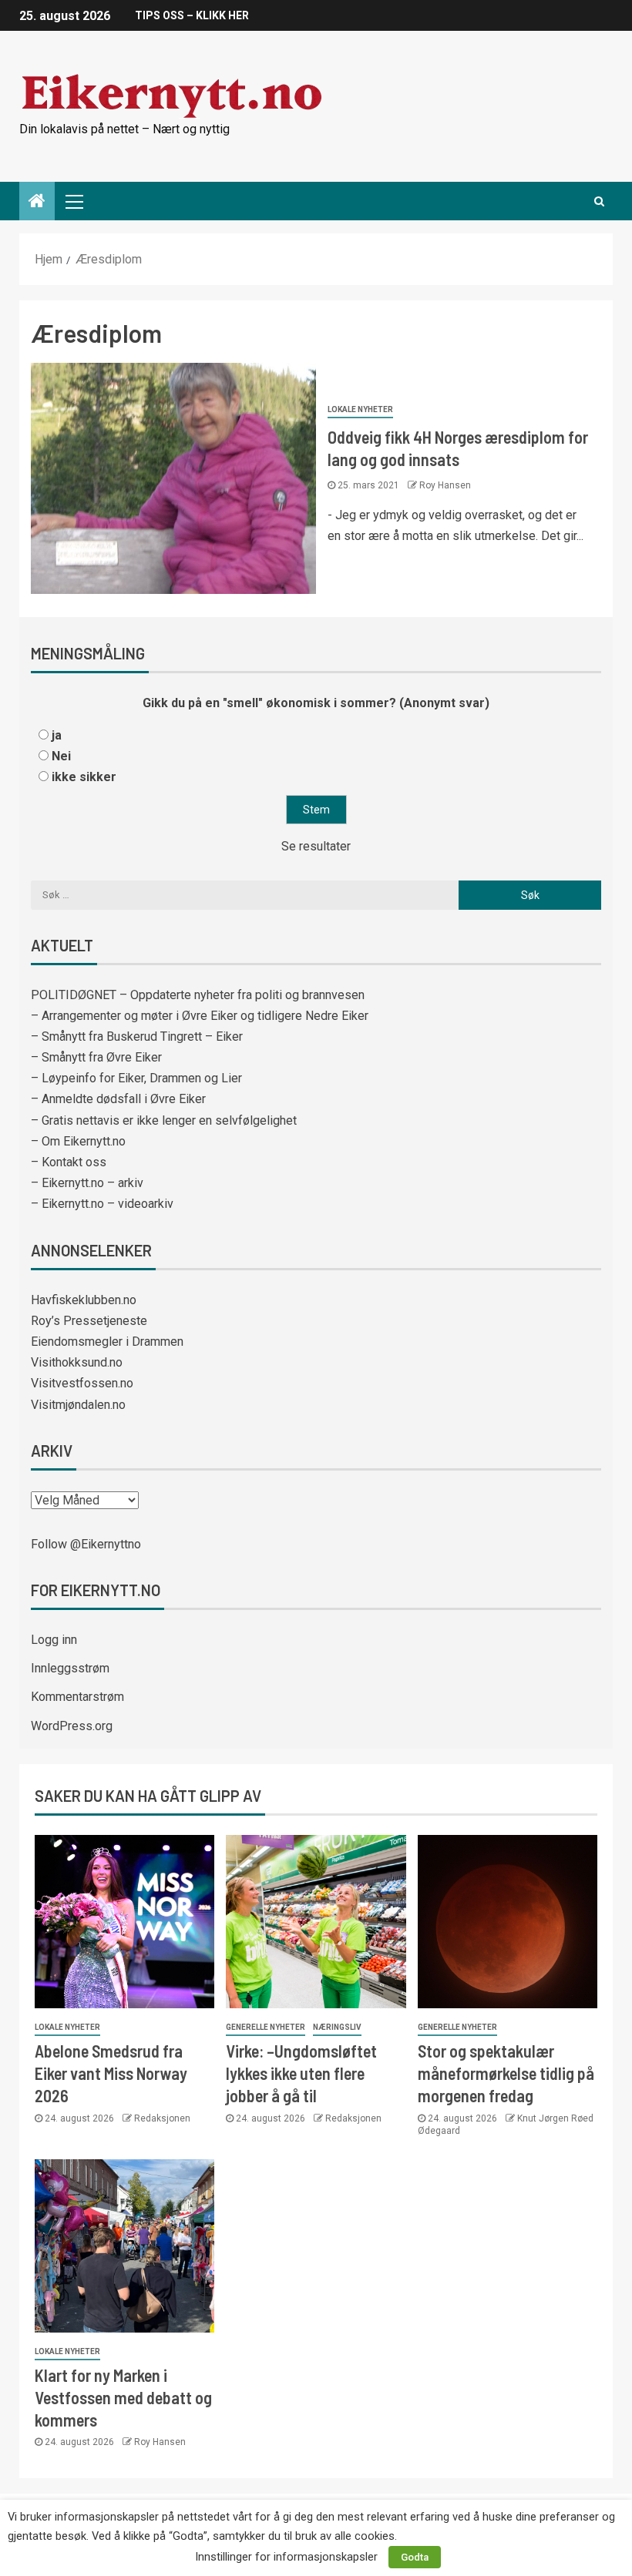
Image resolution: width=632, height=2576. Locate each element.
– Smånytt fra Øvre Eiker (96, 1057)
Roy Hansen (445, 485)
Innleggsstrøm (70, 1668)
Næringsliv (337, 2027)
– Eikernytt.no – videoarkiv (102, 1204)
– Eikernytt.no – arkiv (87, 1183)
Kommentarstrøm (77, 1697)
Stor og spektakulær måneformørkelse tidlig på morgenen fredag (506, 2073)
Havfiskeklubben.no (84, 1300)
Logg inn (54, 1640)
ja (57, 735)
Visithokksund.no (77, 1362)
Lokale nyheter (360, 409)
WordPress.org (72, 1726)
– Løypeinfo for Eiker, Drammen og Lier (136, 1078)
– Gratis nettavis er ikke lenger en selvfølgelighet (164, 1120)
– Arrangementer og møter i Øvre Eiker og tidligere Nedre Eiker (200, 1016)
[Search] (599, 201)
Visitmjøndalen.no (78, 1405)
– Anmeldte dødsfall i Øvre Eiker (118, 1099)
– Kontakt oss (69, 1162)
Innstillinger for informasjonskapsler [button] (286, 2557)
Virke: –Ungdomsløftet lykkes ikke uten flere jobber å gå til (301, 2073)
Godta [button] (415, 2557)
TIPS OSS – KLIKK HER (192, 15)
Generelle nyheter (266, 2027)
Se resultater (316, 846)
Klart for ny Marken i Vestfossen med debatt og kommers (123, 2398)
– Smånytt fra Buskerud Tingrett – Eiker (137, 1036)
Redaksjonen (162, 2118)
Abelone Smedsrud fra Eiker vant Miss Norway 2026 (111, 2073)
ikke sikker (84, 777)
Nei (61, 756)
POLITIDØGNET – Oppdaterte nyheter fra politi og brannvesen (198, 995)
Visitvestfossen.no (82, 1383)
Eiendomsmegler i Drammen (107, 1342)
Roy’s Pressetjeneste (89, 1321)
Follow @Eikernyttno (86, 1544)
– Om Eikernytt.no (78, 1141)
